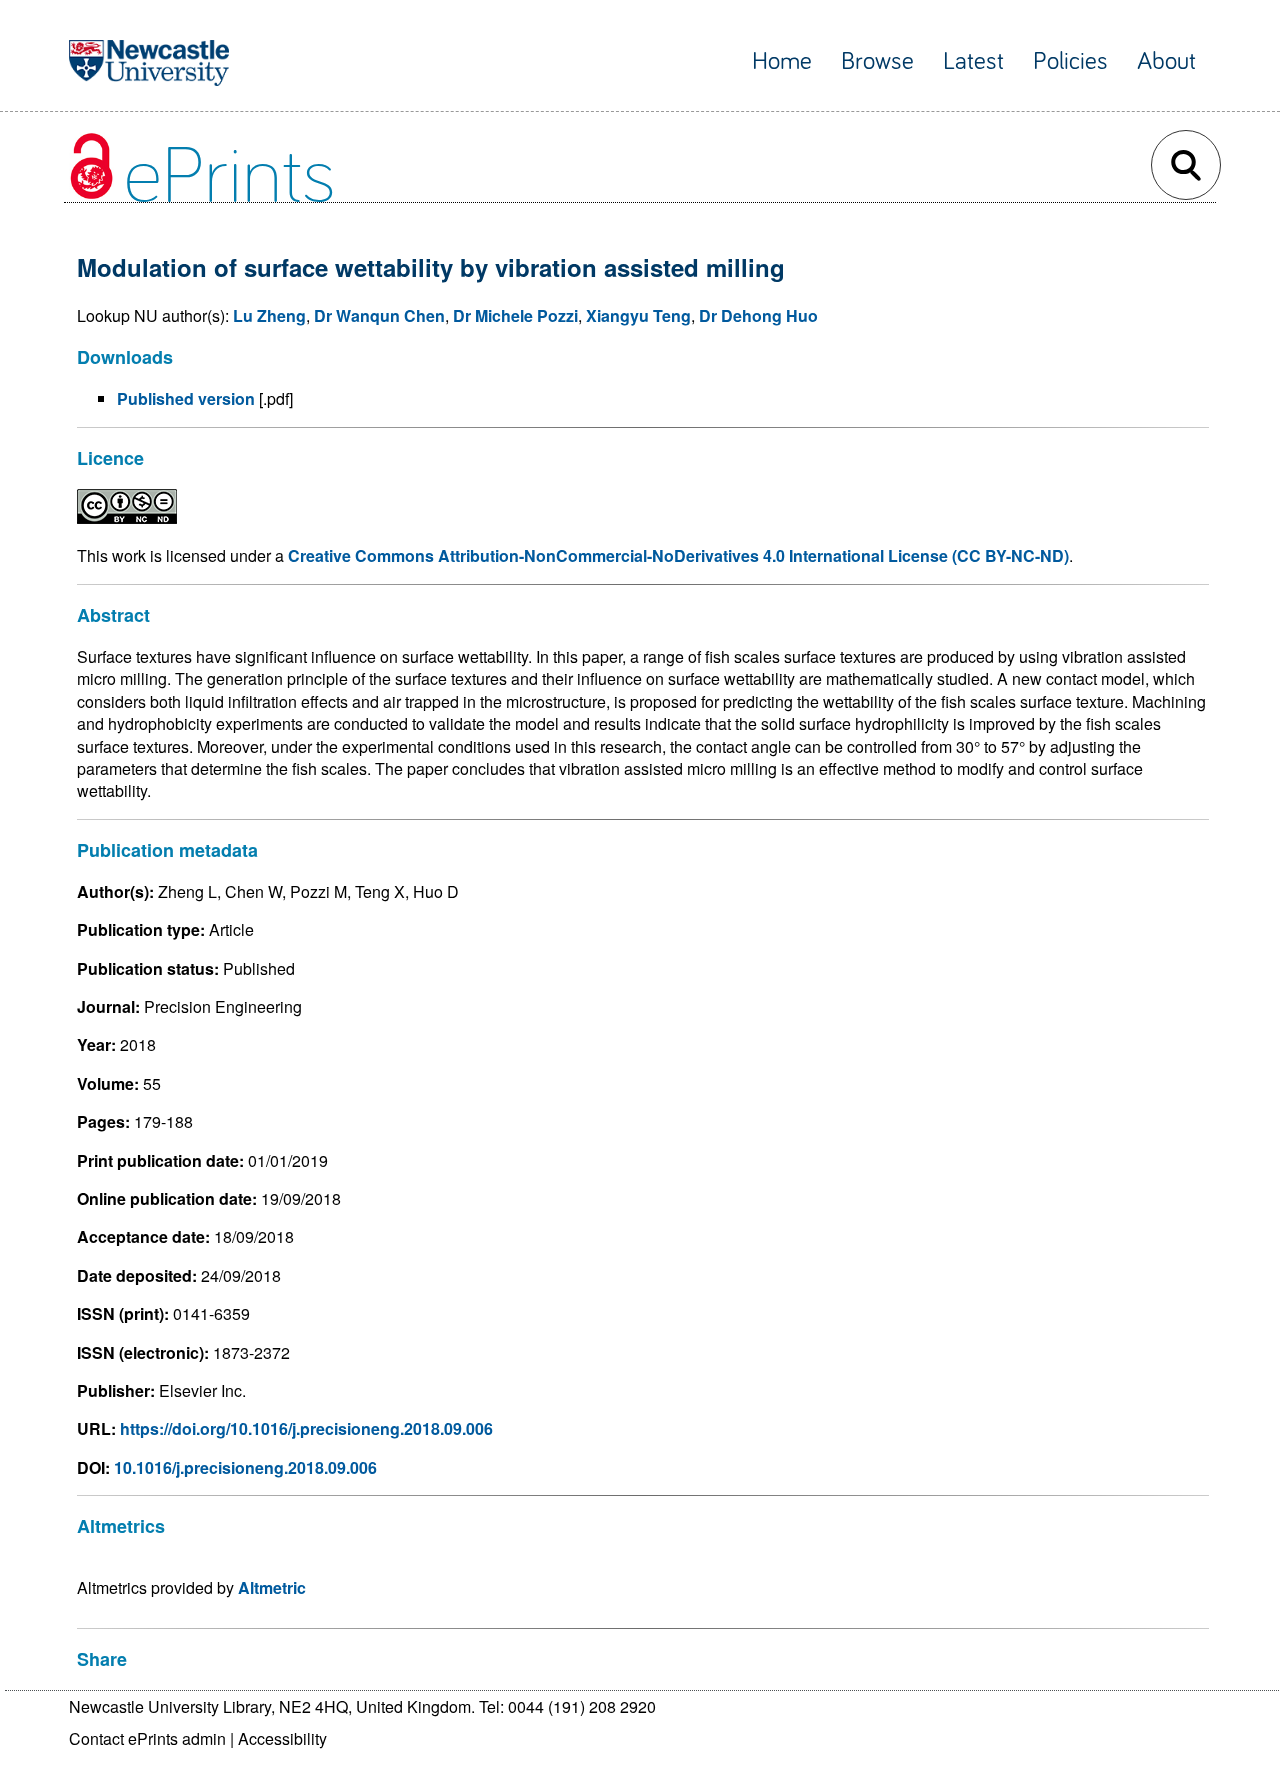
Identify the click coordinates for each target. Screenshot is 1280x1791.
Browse (877, 61)
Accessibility (282, 1738)
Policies (1070, 61)
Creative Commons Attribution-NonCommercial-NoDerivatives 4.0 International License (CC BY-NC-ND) (678, 555)
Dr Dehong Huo (758, 315)
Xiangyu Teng (638, 315)
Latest (973, 61)
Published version (186, 398)
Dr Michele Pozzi (515, 315)
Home (782, 61)
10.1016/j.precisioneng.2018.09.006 (245, 1467)
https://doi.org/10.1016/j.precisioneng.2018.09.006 (306, 1428)
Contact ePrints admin (147, 1738)
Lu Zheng (269, 315)
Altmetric (272, 1587)
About (1166, 61)
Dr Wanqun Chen (379, 315)
